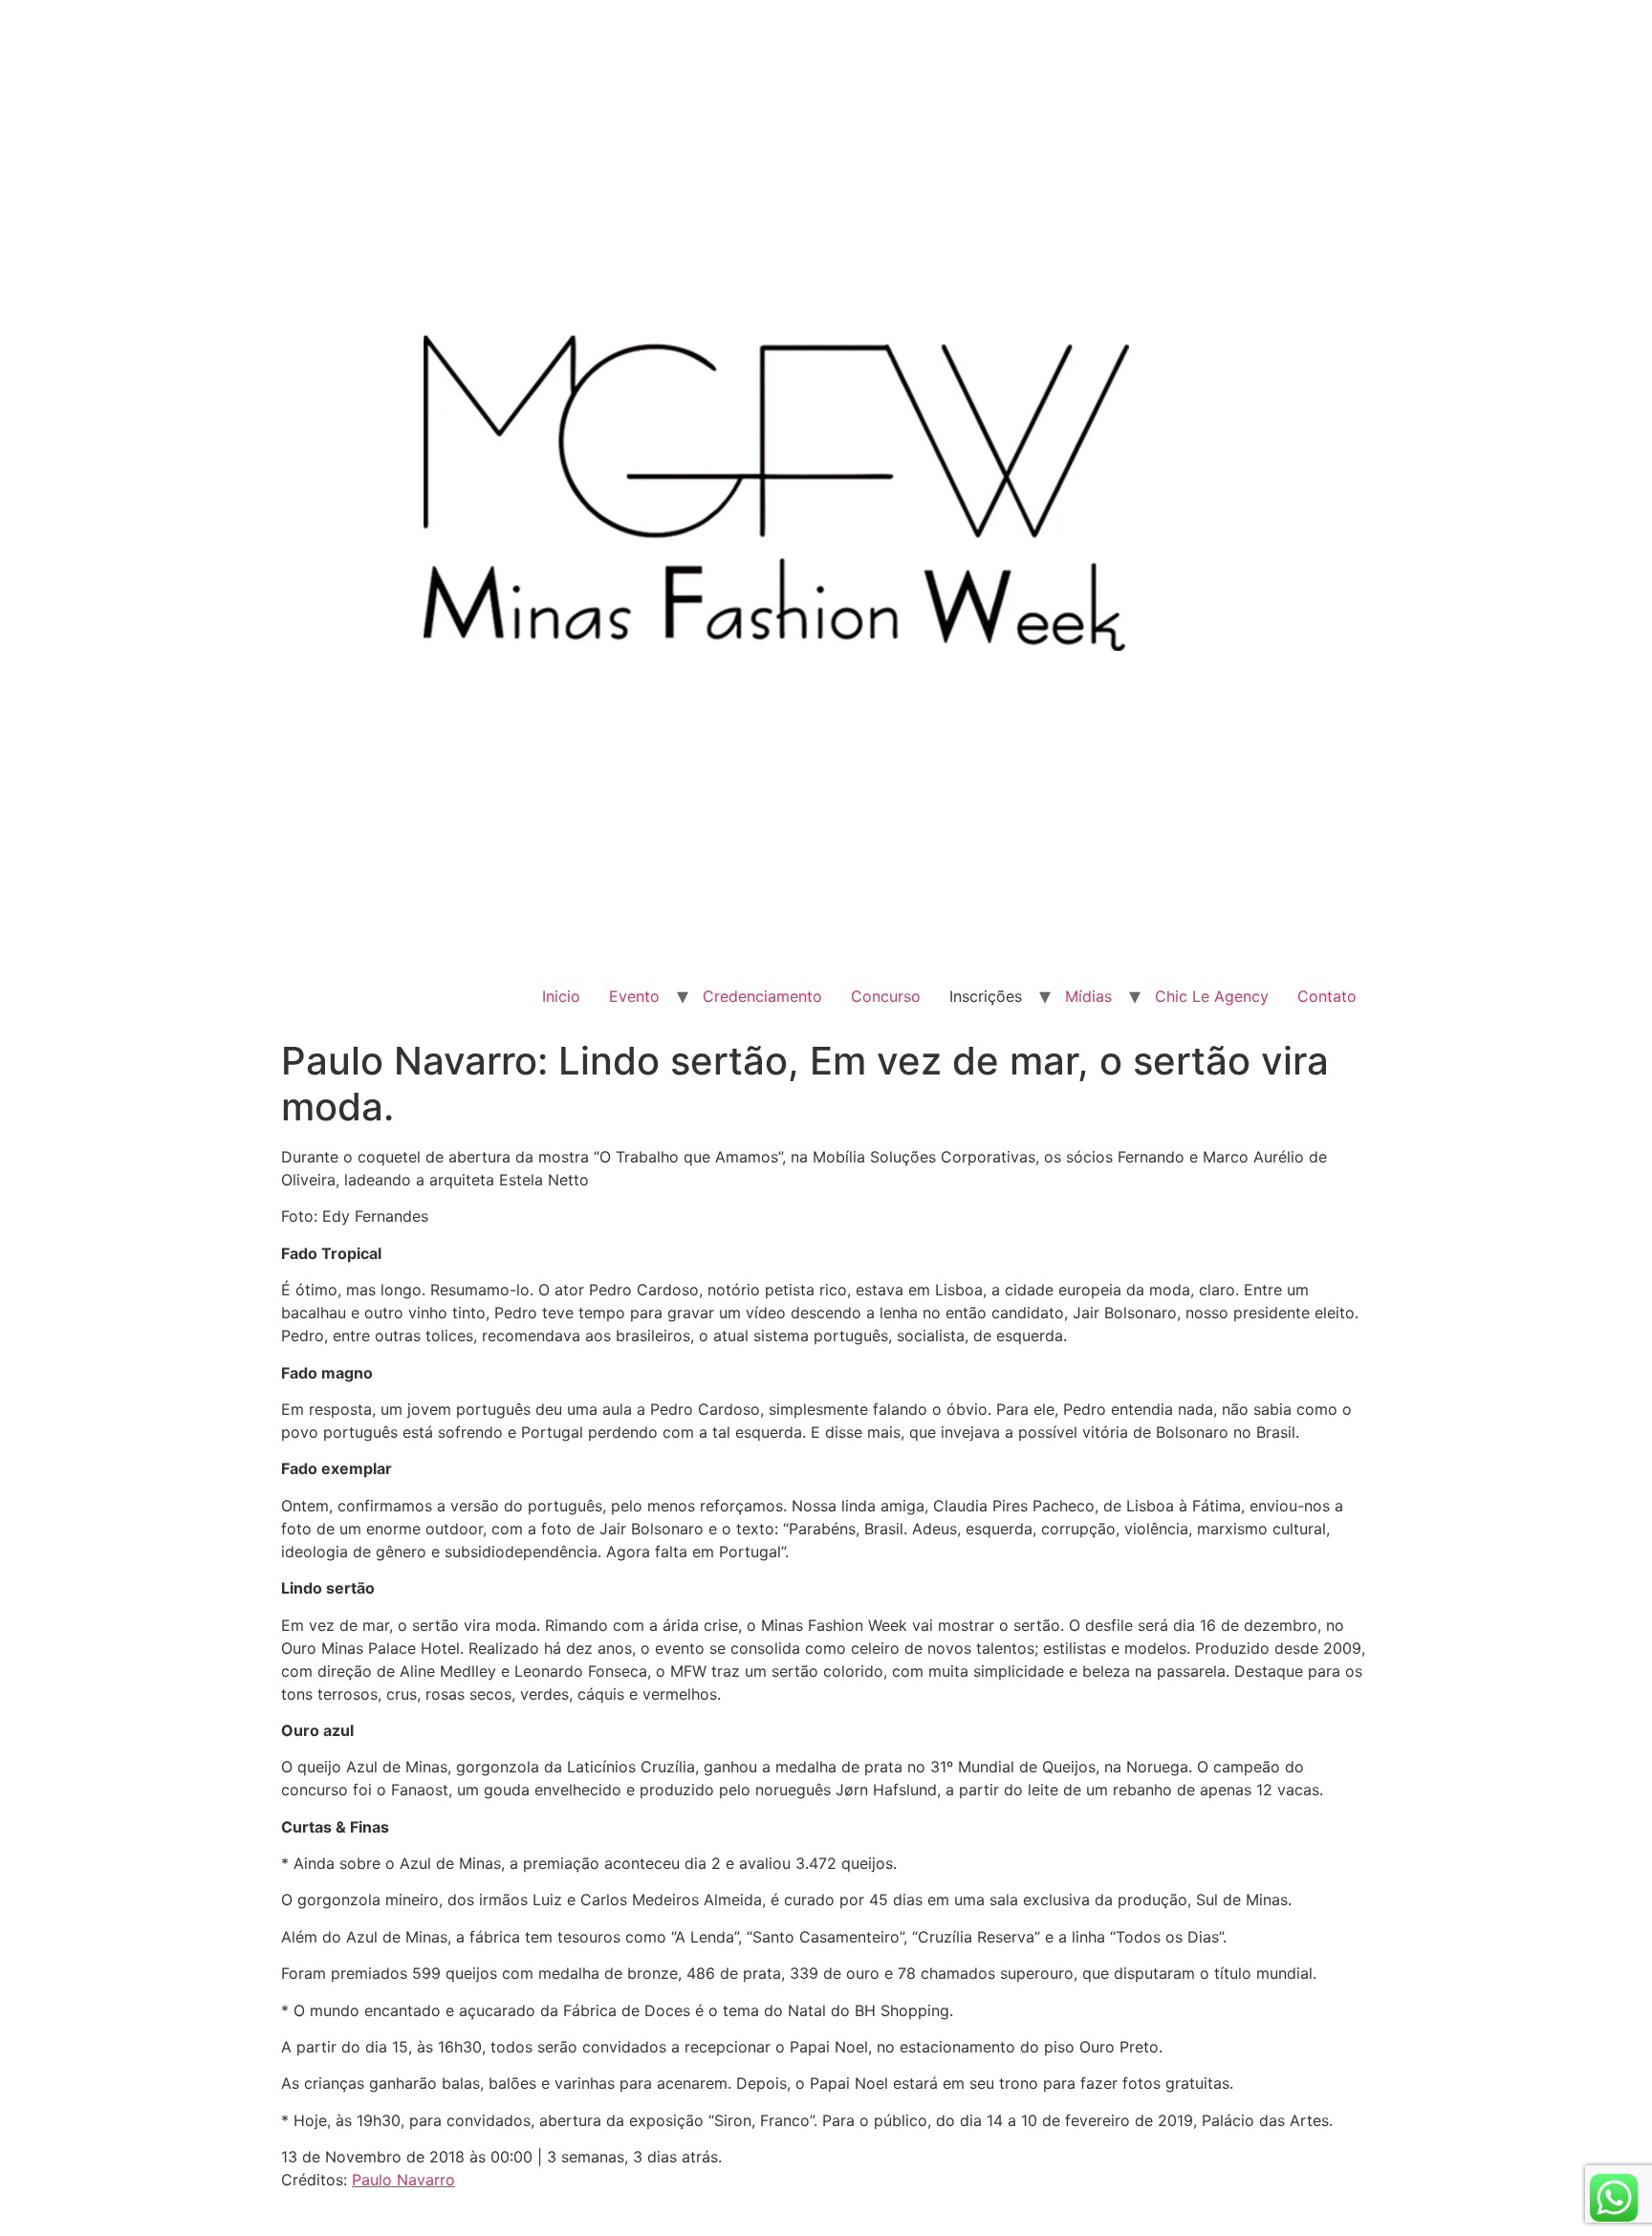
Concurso (886, 996)
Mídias (1088, 996)
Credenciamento (762, 996)
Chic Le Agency (1212, 996)
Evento (634, 996)
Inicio (561, 996)
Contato (1327, 996)
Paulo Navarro (403, 2180)
